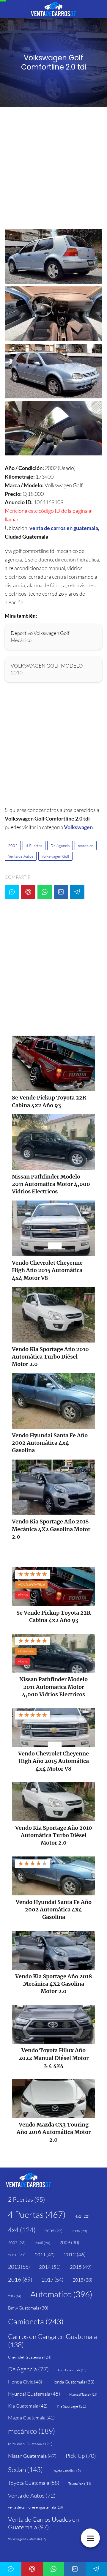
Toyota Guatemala (34, 2483)
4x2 (82, 2216)
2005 (54, 2231)
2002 (13, 845)
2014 (50, 2267)
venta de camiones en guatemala (36, 2507)
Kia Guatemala (28, 2406)
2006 (79, 2231)
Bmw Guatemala (28, 2308)
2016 (20, 2280)
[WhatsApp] (45, 892)
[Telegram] (77, 892)
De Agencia (60, 845)
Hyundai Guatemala (34, 2394)
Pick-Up (81, 2456)
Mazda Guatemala (31, 2418)
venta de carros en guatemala (64, 528)
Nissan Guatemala (32, 2456)
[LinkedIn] (61, 892)
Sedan (25, 2469)
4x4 (22, 2230)
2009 (69, 2243)
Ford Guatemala (72, 2370)
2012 (75, 2254)
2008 (43, 2243)
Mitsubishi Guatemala (30, 2444)
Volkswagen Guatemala (27, 2539)
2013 (19, 2267)
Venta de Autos (21, 856)
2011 (45, 2255)
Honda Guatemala (73, 2382)
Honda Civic (25, 2382)
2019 (15, 2296)
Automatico (61, 2294)
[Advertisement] (53, 170)
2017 (52, 2280)
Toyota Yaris (80, 2484)
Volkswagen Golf (55, 856)
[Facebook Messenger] (12, 892)
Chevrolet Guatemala (30, 2357)
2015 (81, 2267)
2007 (17, 2243)
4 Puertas (34, 845)
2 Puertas (26, 2199)
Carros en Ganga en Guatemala (52, 2340)
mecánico (86, 845)
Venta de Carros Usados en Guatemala (43, 2523)
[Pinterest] (28, 892)
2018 (82, 2280)
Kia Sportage (71, 2406)
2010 (17, 2255)
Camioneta (36, 2321)
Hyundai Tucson (83, 2394)
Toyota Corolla (66, 2471)
